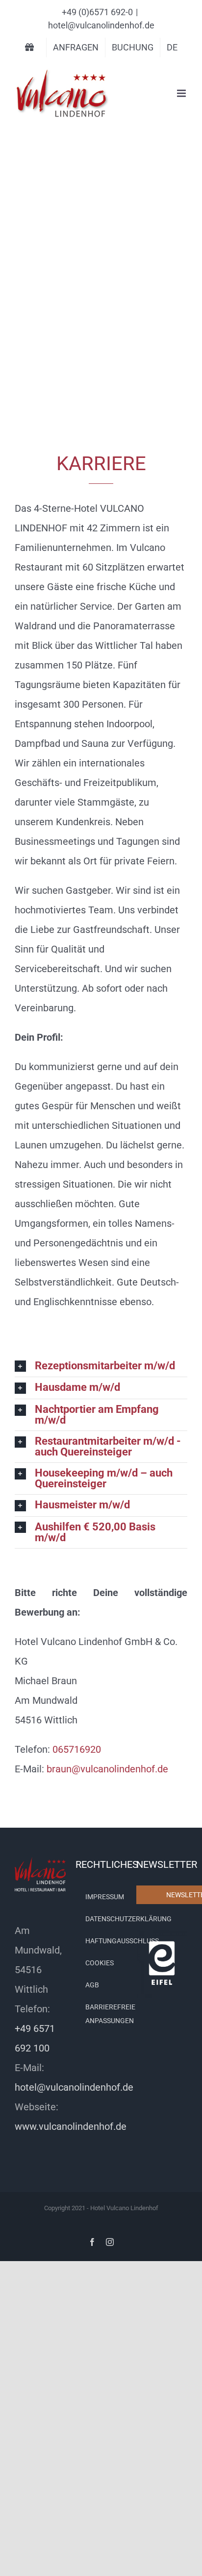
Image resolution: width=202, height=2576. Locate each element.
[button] (101, 1366)
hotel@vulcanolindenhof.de (101, 25)
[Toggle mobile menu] (182, 93)
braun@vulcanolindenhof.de (107, 1769)
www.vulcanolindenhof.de (71, 2126)
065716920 (77, 1749)
